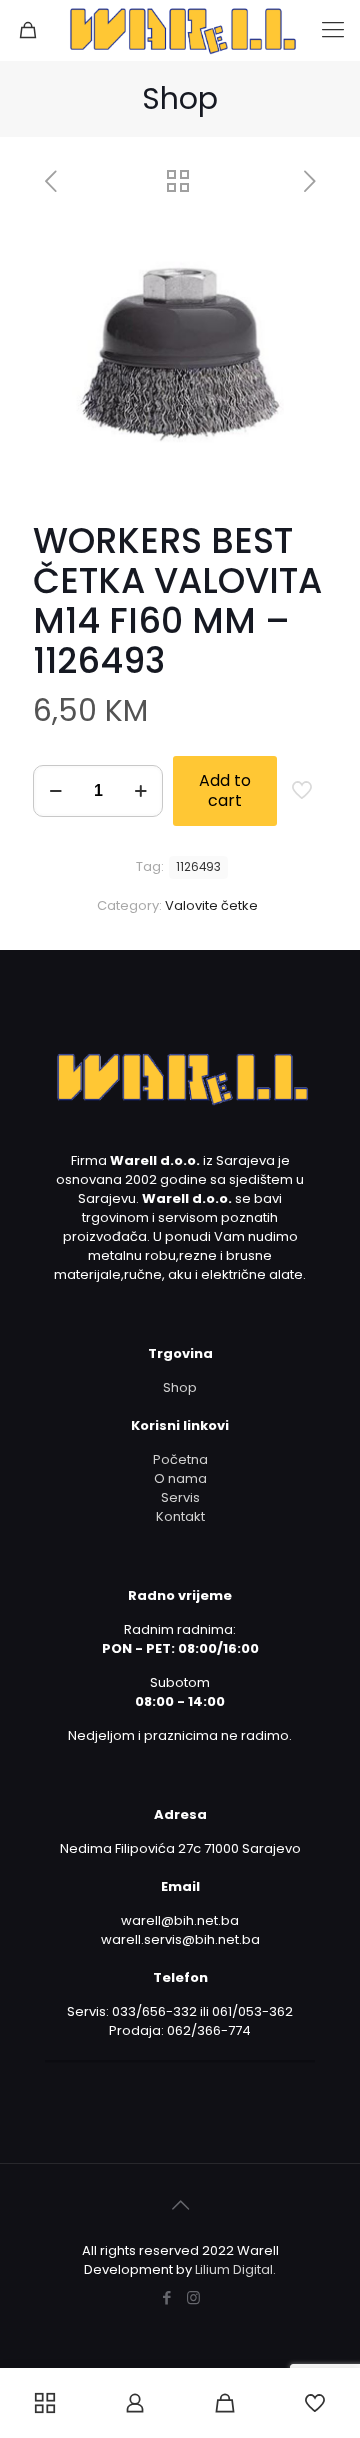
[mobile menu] (333, 30)
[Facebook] (166, 2297)
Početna (180, 1459)
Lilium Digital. (235, 2269)
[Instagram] (193, 2297)
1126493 (198, 867)
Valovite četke (211, 905)
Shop (180, 1387)
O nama (180, 1478)
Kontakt (180, 1516)
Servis (180, 1497)
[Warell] (180, 30)
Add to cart (225, 790)
